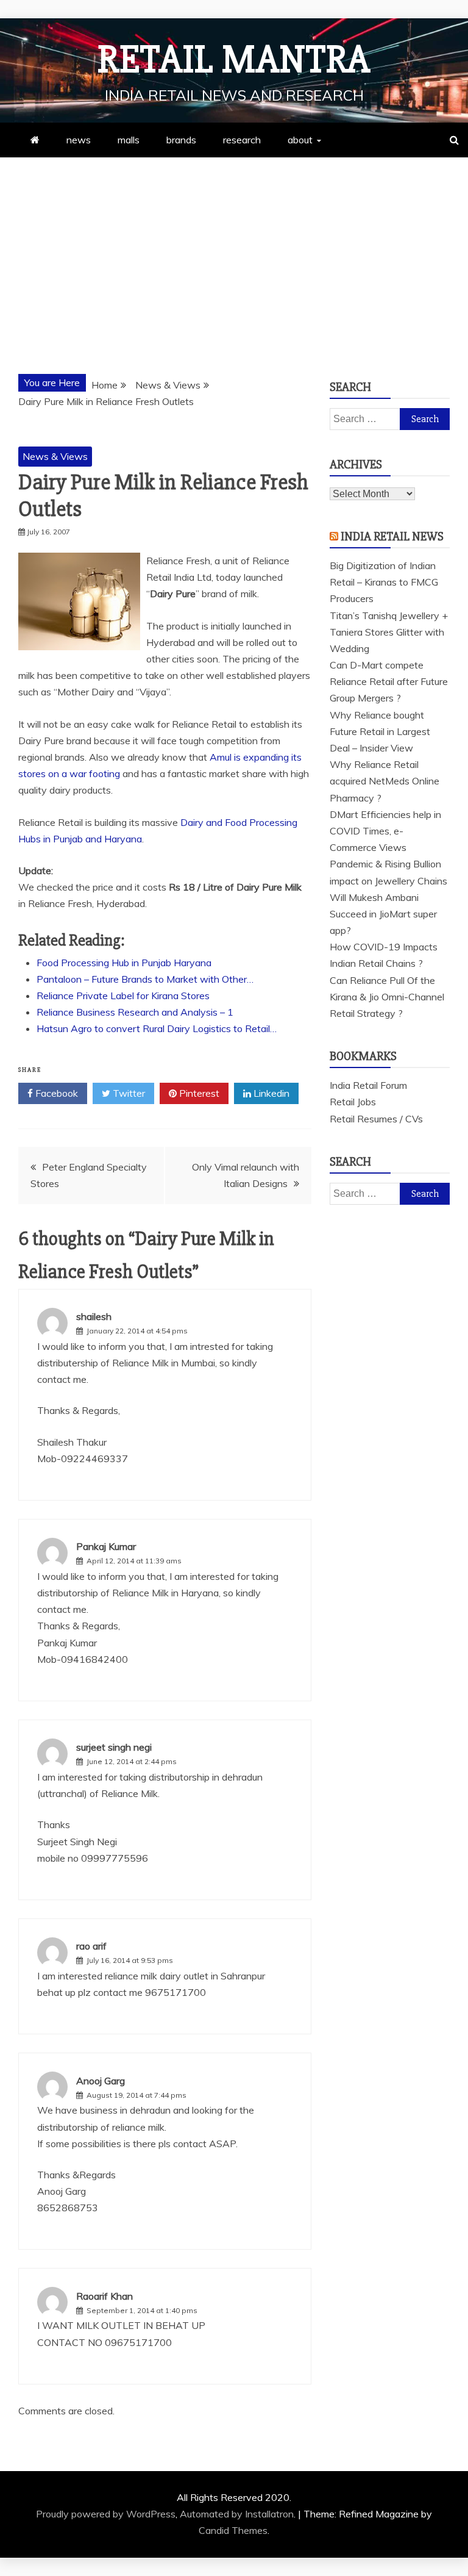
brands (181, 140)
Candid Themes (233, 2530)
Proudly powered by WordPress (106, 2514)
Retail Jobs (353, 1102)
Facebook (55, 1093)
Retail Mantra (234, 60)
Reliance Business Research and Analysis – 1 (135, 1012)
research (242, 140)
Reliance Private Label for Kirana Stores (123, 996)
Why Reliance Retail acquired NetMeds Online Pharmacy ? (385, 781)
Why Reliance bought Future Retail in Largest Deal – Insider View (380, 731)
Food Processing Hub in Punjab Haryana (124, 963)
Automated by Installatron (237, 2514)
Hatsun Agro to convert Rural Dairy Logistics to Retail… (157, 1028)
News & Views (55, 456)
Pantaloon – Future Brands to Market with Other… (145, 979)
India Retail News (392, 536)
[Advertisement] (234, 249)
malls (129, 140)
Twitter (128, 1093)
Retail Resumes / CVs (376, 1119)
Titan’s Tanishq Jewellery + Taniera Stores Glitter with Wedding (389, 632)
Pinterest (198, 1093)
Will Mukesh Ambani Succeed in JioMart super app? (383, 914)
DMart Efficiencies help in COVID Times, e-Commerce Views (385, 831)
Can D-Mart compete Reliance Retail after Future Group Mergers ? (389, 681)
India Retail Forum (368, 1085)
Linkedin (270, 1093)
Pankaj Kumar (106, 1546)
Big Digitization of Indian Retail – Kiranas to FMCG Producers (384, 582)
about (300, 140)
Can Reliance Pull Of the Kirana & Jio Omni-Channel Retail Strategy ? (387, 997)
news (79, 140)
